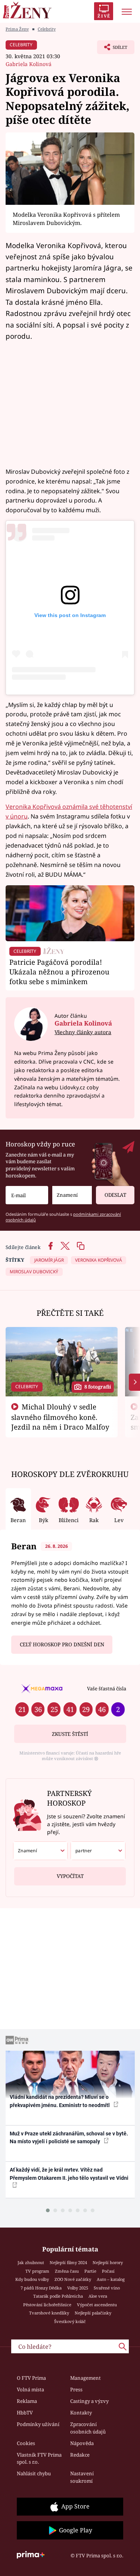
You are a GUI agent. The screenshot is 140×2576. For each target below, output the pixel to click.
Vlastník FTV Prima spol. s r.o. (39, 2458)
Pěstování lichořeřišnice (47, 2305)
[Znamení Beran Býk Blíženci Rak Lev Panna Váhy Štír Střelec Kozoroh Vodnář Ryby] (72, 1195)
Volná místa (30, 2389)
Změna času (67, 2271)
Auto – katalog (111, 2279)
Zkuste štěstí (70, 1734)
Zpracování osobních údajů (88, 2428)
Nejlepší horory (108, 2262)
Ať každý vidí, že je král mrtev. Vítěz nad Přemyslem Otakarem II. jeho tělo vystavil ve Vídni (69, 2174)
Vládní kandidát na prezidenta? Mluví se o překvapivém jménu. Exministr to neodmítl (60, 2101)
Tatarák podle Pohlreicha (58, 2296)
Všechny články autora (83, 1032)
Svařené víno (107, 2288)
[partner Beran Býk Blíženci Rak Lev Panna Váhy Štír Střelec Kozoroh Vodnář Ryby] (98, 1851)
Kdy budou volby (32, 2279)
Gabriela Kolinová (29, 64)
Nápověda (82, 2443)
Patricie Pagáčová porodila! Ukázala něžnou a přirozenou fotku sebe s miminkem (59, 972)
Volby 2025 (78, 2288)
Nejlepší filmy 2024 (68, 2262)
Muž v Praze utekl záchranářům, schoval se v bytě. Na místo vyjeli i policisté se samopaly (69, 2137)
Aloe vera (98, 2296)
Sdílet (112, 49)
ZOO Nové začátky (73, 2279)
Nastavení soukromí (82, 2477)
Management (85, 2378)
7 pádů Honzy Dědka (41, 2288)
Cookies (26, 2443)
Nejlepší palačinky (93, 2313)
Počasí (108, 2271)
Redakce (80, 2455)
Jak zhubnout (31, 2262)
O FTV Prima (31, 2378)
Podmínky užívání (38, 2424)
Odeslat (115, 1195)
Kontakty (81, 2413)
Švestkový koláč (70, 2321)
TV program (37, 2271)
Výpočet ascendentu (97, 2305)
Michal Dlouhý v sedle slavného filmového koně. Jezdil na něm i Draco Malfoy (60, 1417)
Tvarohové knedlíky (49, 2313)
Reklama (27, 2401)
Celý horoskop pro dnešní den (62, 1644)
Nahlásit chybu (34, 2473)
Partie (90, 2271)
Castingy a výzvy (89, 2401)
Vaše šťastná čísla (107, 1688)
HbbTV (25, 2413)
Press (76, 2389)
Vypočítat (70, 1876)
